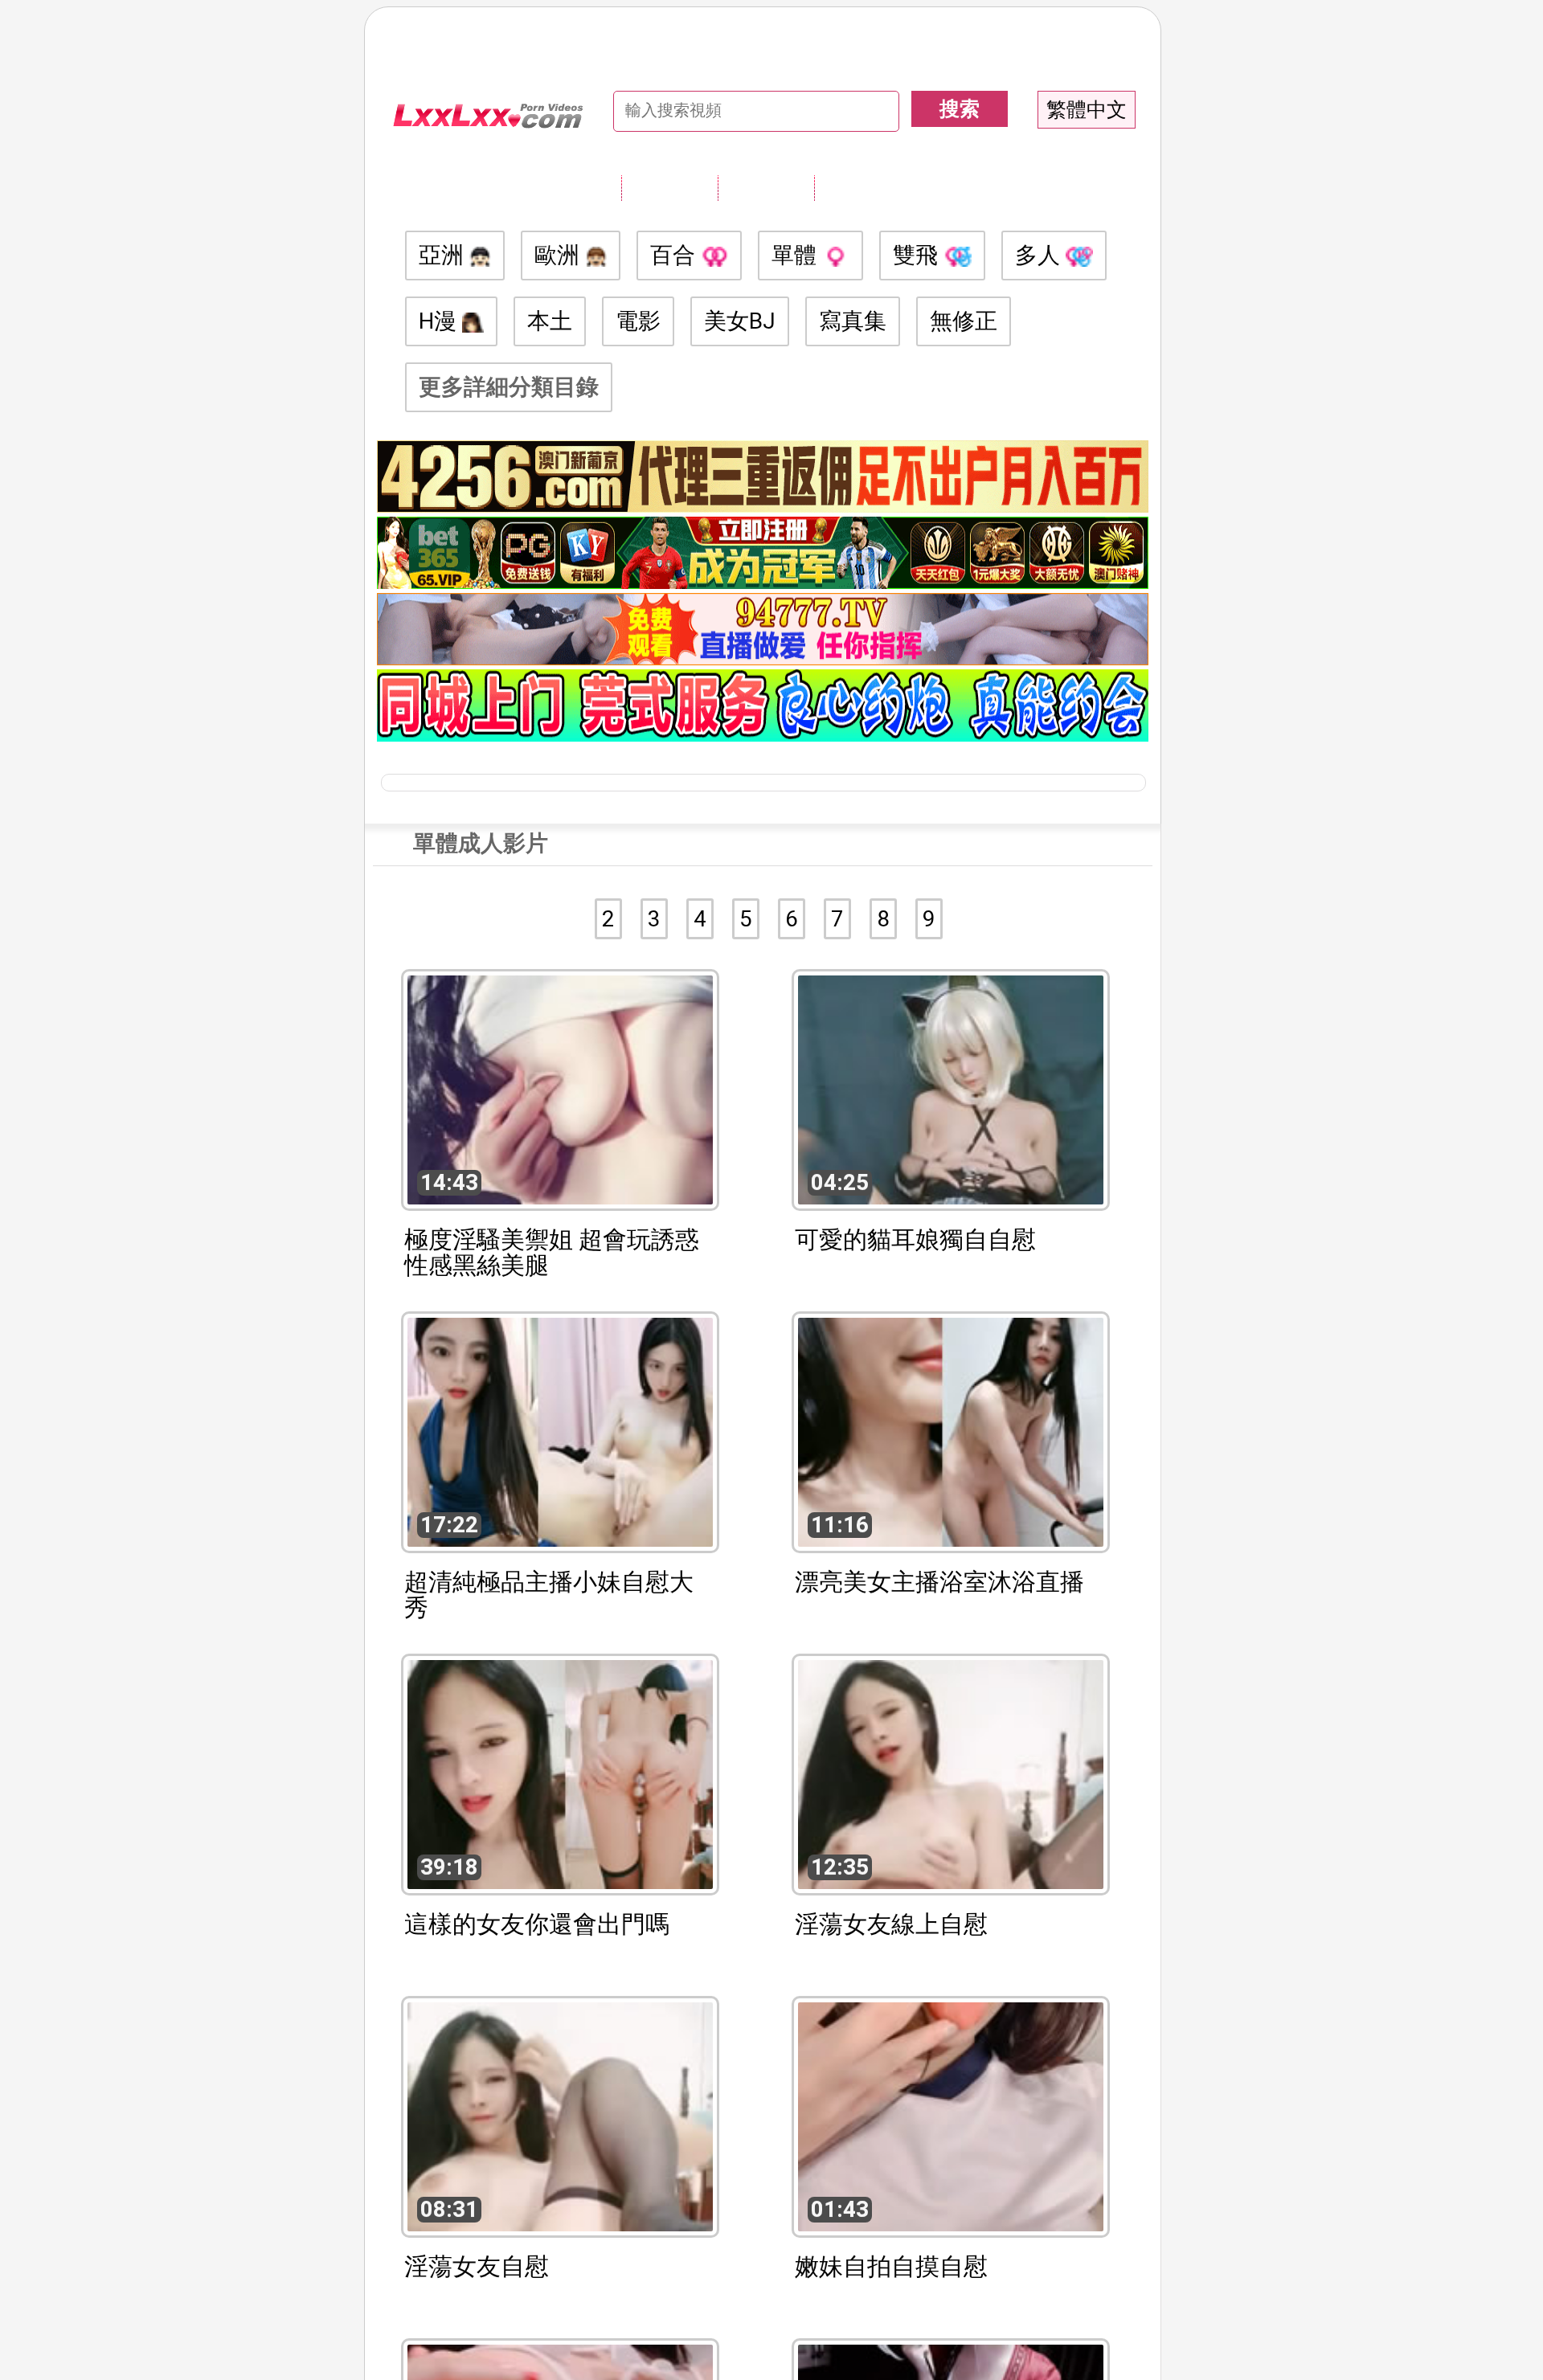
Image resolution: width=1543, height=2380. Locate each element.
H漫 (440, 321)
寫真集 (853, 321)
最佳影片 (862, 187)
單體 (797, 255)
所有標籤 (669, 187)
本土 (550, 321)
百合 (675, 255)
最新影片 (766, 187)
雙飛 (918, 255)
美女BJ (740, 321)
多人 (1040, 255)
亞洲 (444, 255)
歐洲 (560, 255)
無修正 (964, 321)
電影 (638, 321)
